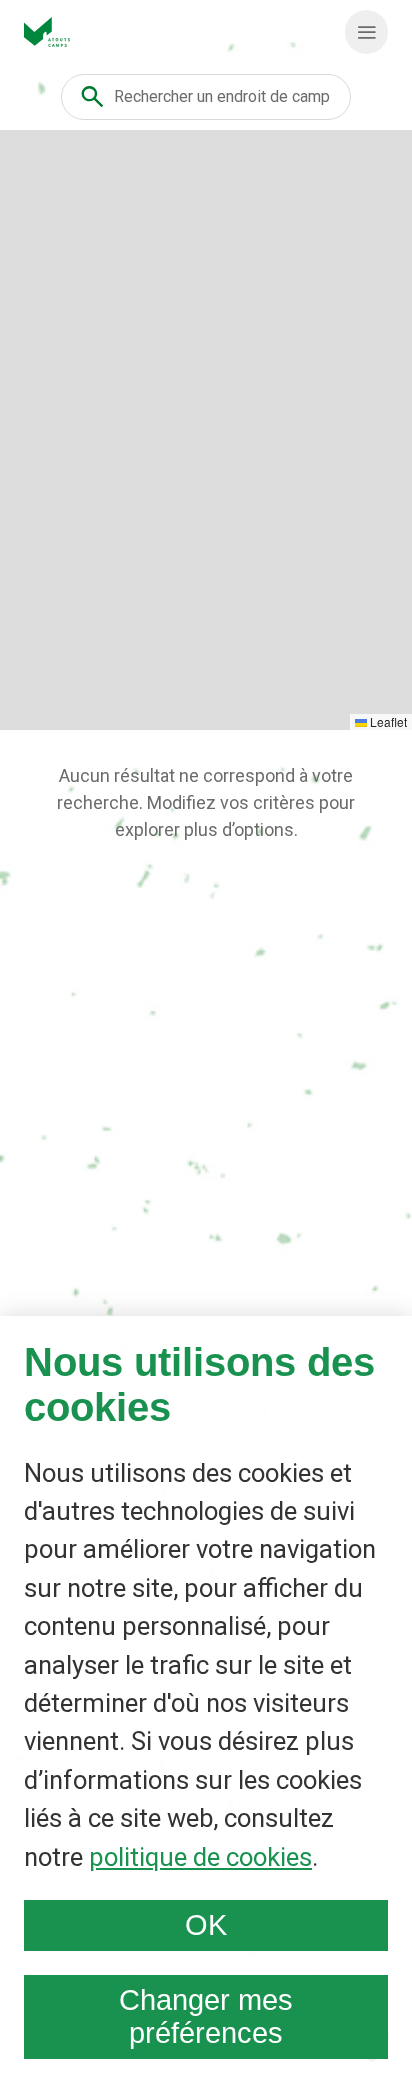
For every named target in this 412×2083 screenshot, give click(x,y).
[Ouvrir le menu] (366, 32)
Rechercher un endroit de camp (222, 96)
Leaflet (387, 721)
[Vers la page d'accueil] (47, 32)
